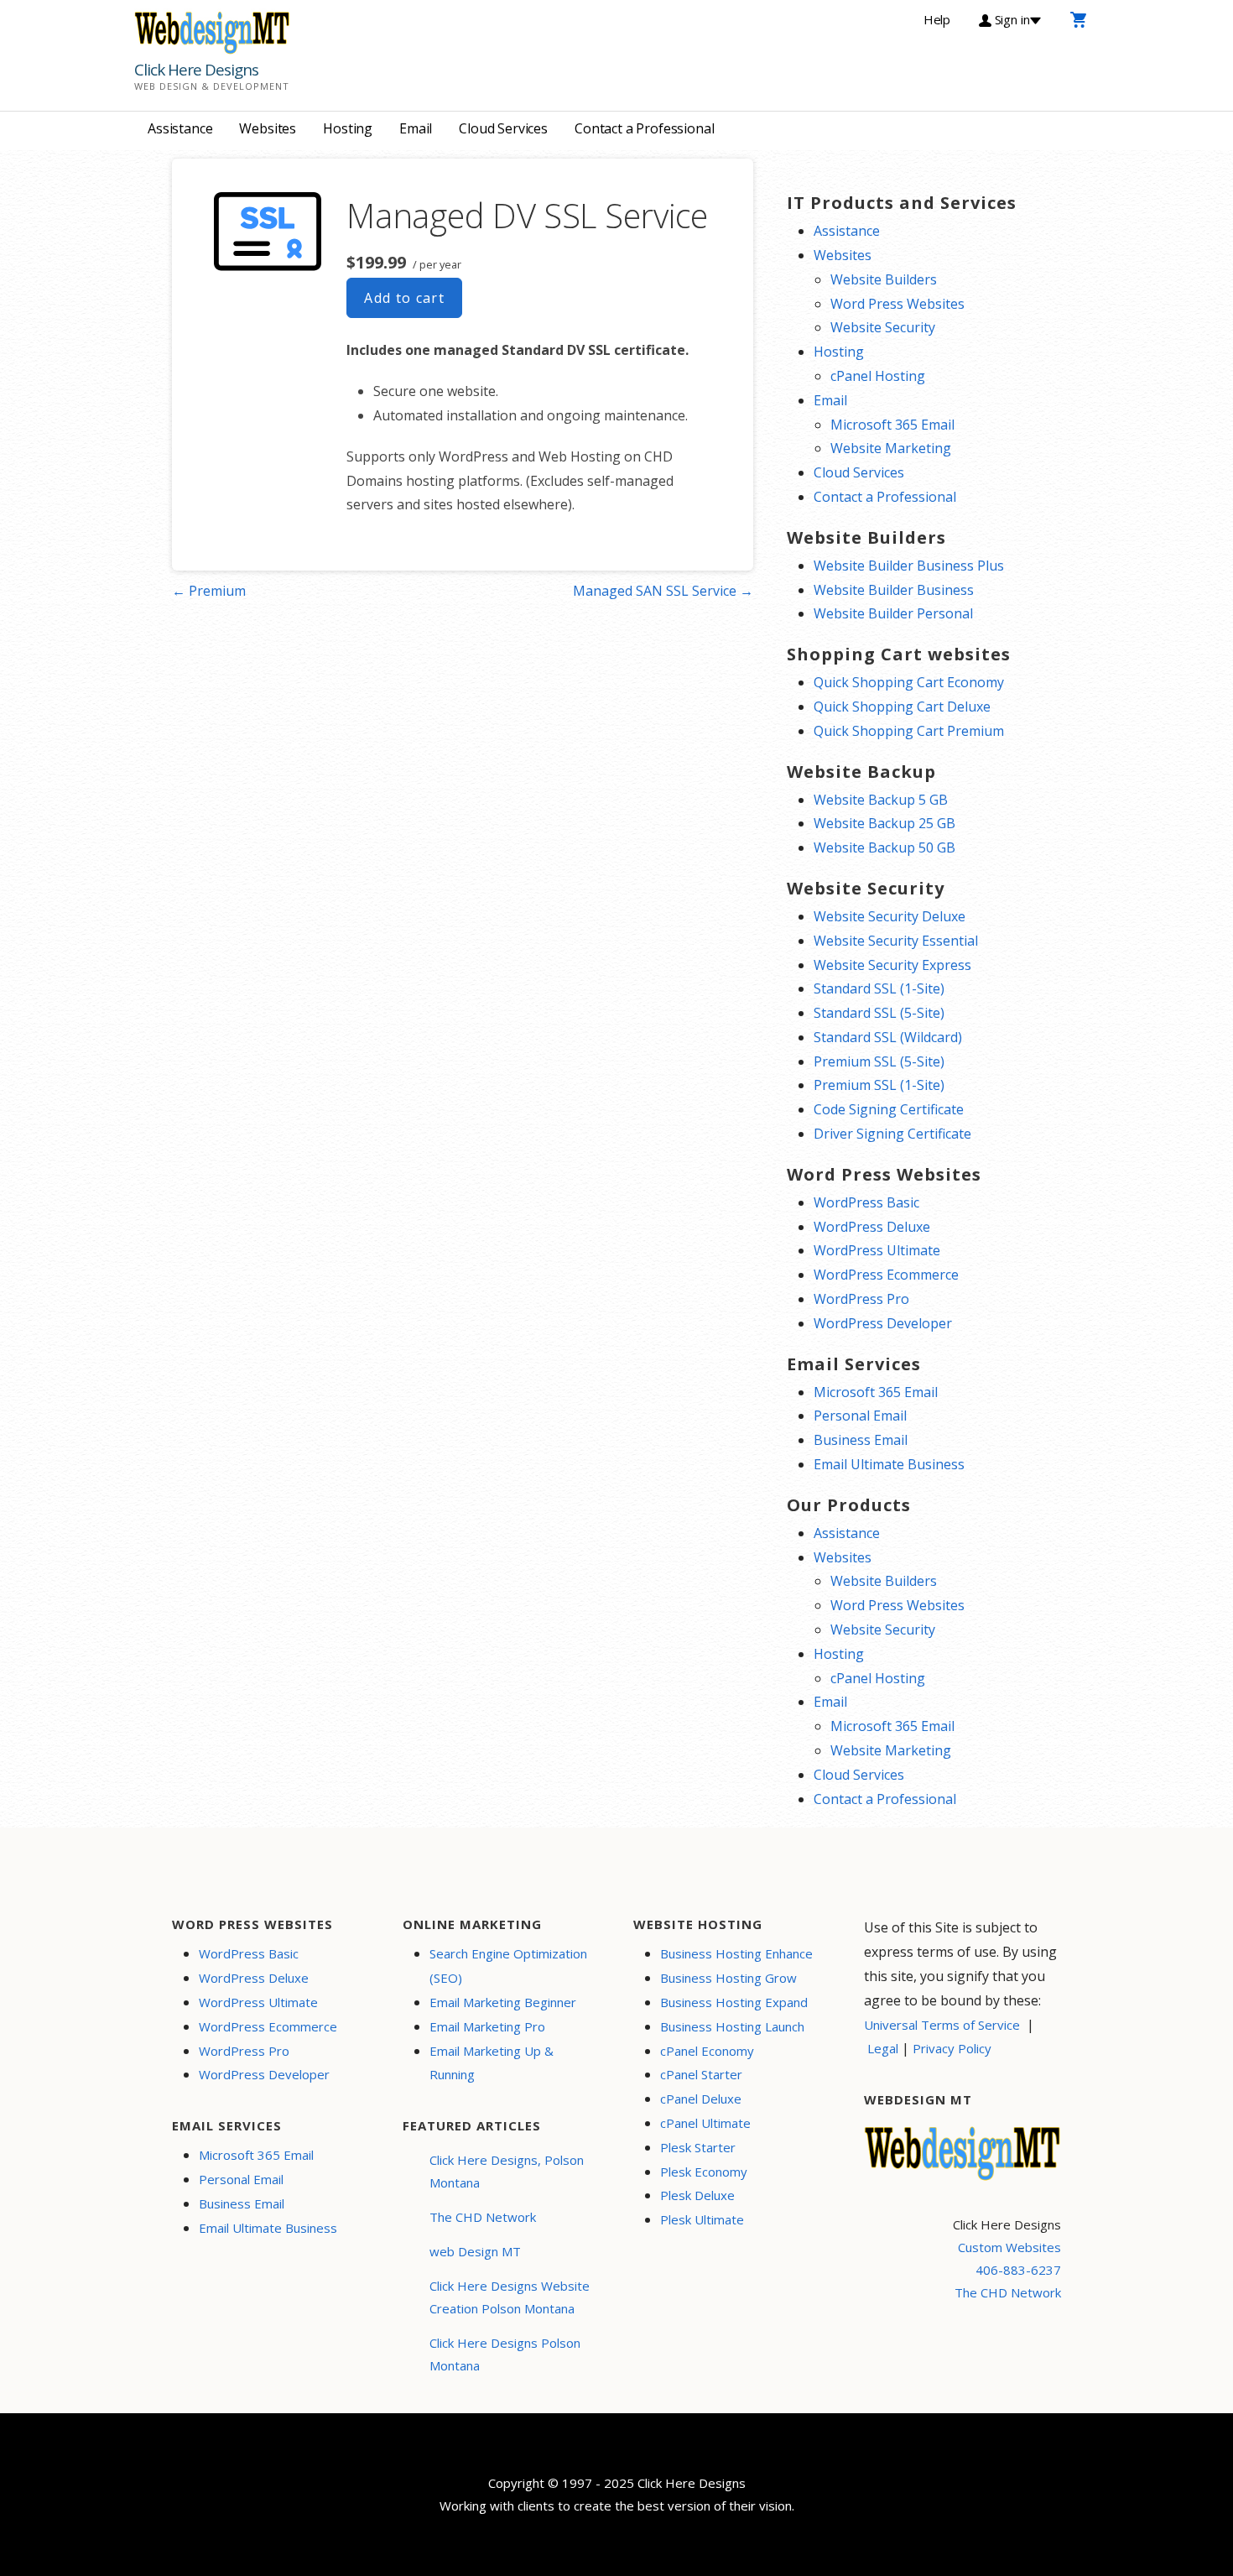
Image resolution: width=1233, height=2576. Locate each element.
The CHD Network (483, 2217)
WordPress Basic (866, 1202)
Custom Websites (1009, 2247)
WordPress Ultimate (877, 1250)
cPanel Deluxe (701, 2099)
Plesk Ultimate (702, 2219)
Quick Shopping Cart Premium (909, 731)
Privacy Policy (952, 2048)
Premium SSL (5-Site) (879, 1061)
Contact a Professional (644, 128)
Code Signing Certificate (889, 1109)
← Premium (209, 591)
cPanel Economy (707, 2051)
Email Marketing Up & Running (492, 2063)
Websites (268, 128)
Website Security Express (892, 965)
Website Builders (884, 279)
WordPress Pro (861, 1299)
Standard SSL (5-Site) (879, 1013)
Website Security (883, 327)
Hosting (348, 128)
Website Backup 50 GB (884, 847)
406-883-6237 (1018, 2270)
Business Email (861, 1440)
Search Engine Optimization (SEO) (508, 1966)
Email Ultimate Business (889, 1464)
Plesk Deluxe (697, 2195)
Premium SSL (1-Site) (879, 1085)
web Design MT (475, 2251)
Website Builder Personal (893, 613)
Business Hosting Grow (728, 1978)
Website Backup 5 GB (881, 800)
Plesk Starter (698, 2147)
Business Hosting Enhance (736, 1953)
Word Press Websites (897, 304)
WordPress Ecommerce (886, 1275)
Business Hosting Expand (734, 2002)
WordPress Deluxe (872, 1227)
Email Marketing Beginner (503, 2002)
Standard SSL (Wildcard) (888, 1037)
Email (416, 128)
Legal (883, 2048)
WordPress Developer (883, 1323)
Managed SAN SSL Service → (663, 591)
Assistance (180, 128)
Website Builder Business (894, 590)
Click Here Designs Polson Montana (505, 2354)
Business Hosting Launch (732, 2026)
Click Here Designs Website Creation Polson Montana (510, 2297)
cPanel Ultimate (705, 2123)
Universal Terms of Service (942, 2025)
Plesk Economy (704, 2172)
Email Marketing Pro (487, 2026)
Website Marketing (891, 448)
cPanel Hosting (878, 376)
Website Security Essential (896, 941)
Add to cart (404, 298)
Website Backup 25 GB (884, 823)
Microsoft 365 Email (892, 425)
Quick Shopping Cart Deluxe (902, 707)
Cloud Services (503, 128)
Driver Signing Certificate (892, 1134)
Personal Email (860, 1416)
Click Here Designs (196, 70)
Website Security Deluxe (890, 916)
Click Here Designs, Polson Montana (507, 2171)
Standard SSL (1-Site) (879, 988)
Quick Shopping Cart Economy (909, 682)
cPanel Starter (701, 2074)
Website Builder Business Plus (909, 566)
